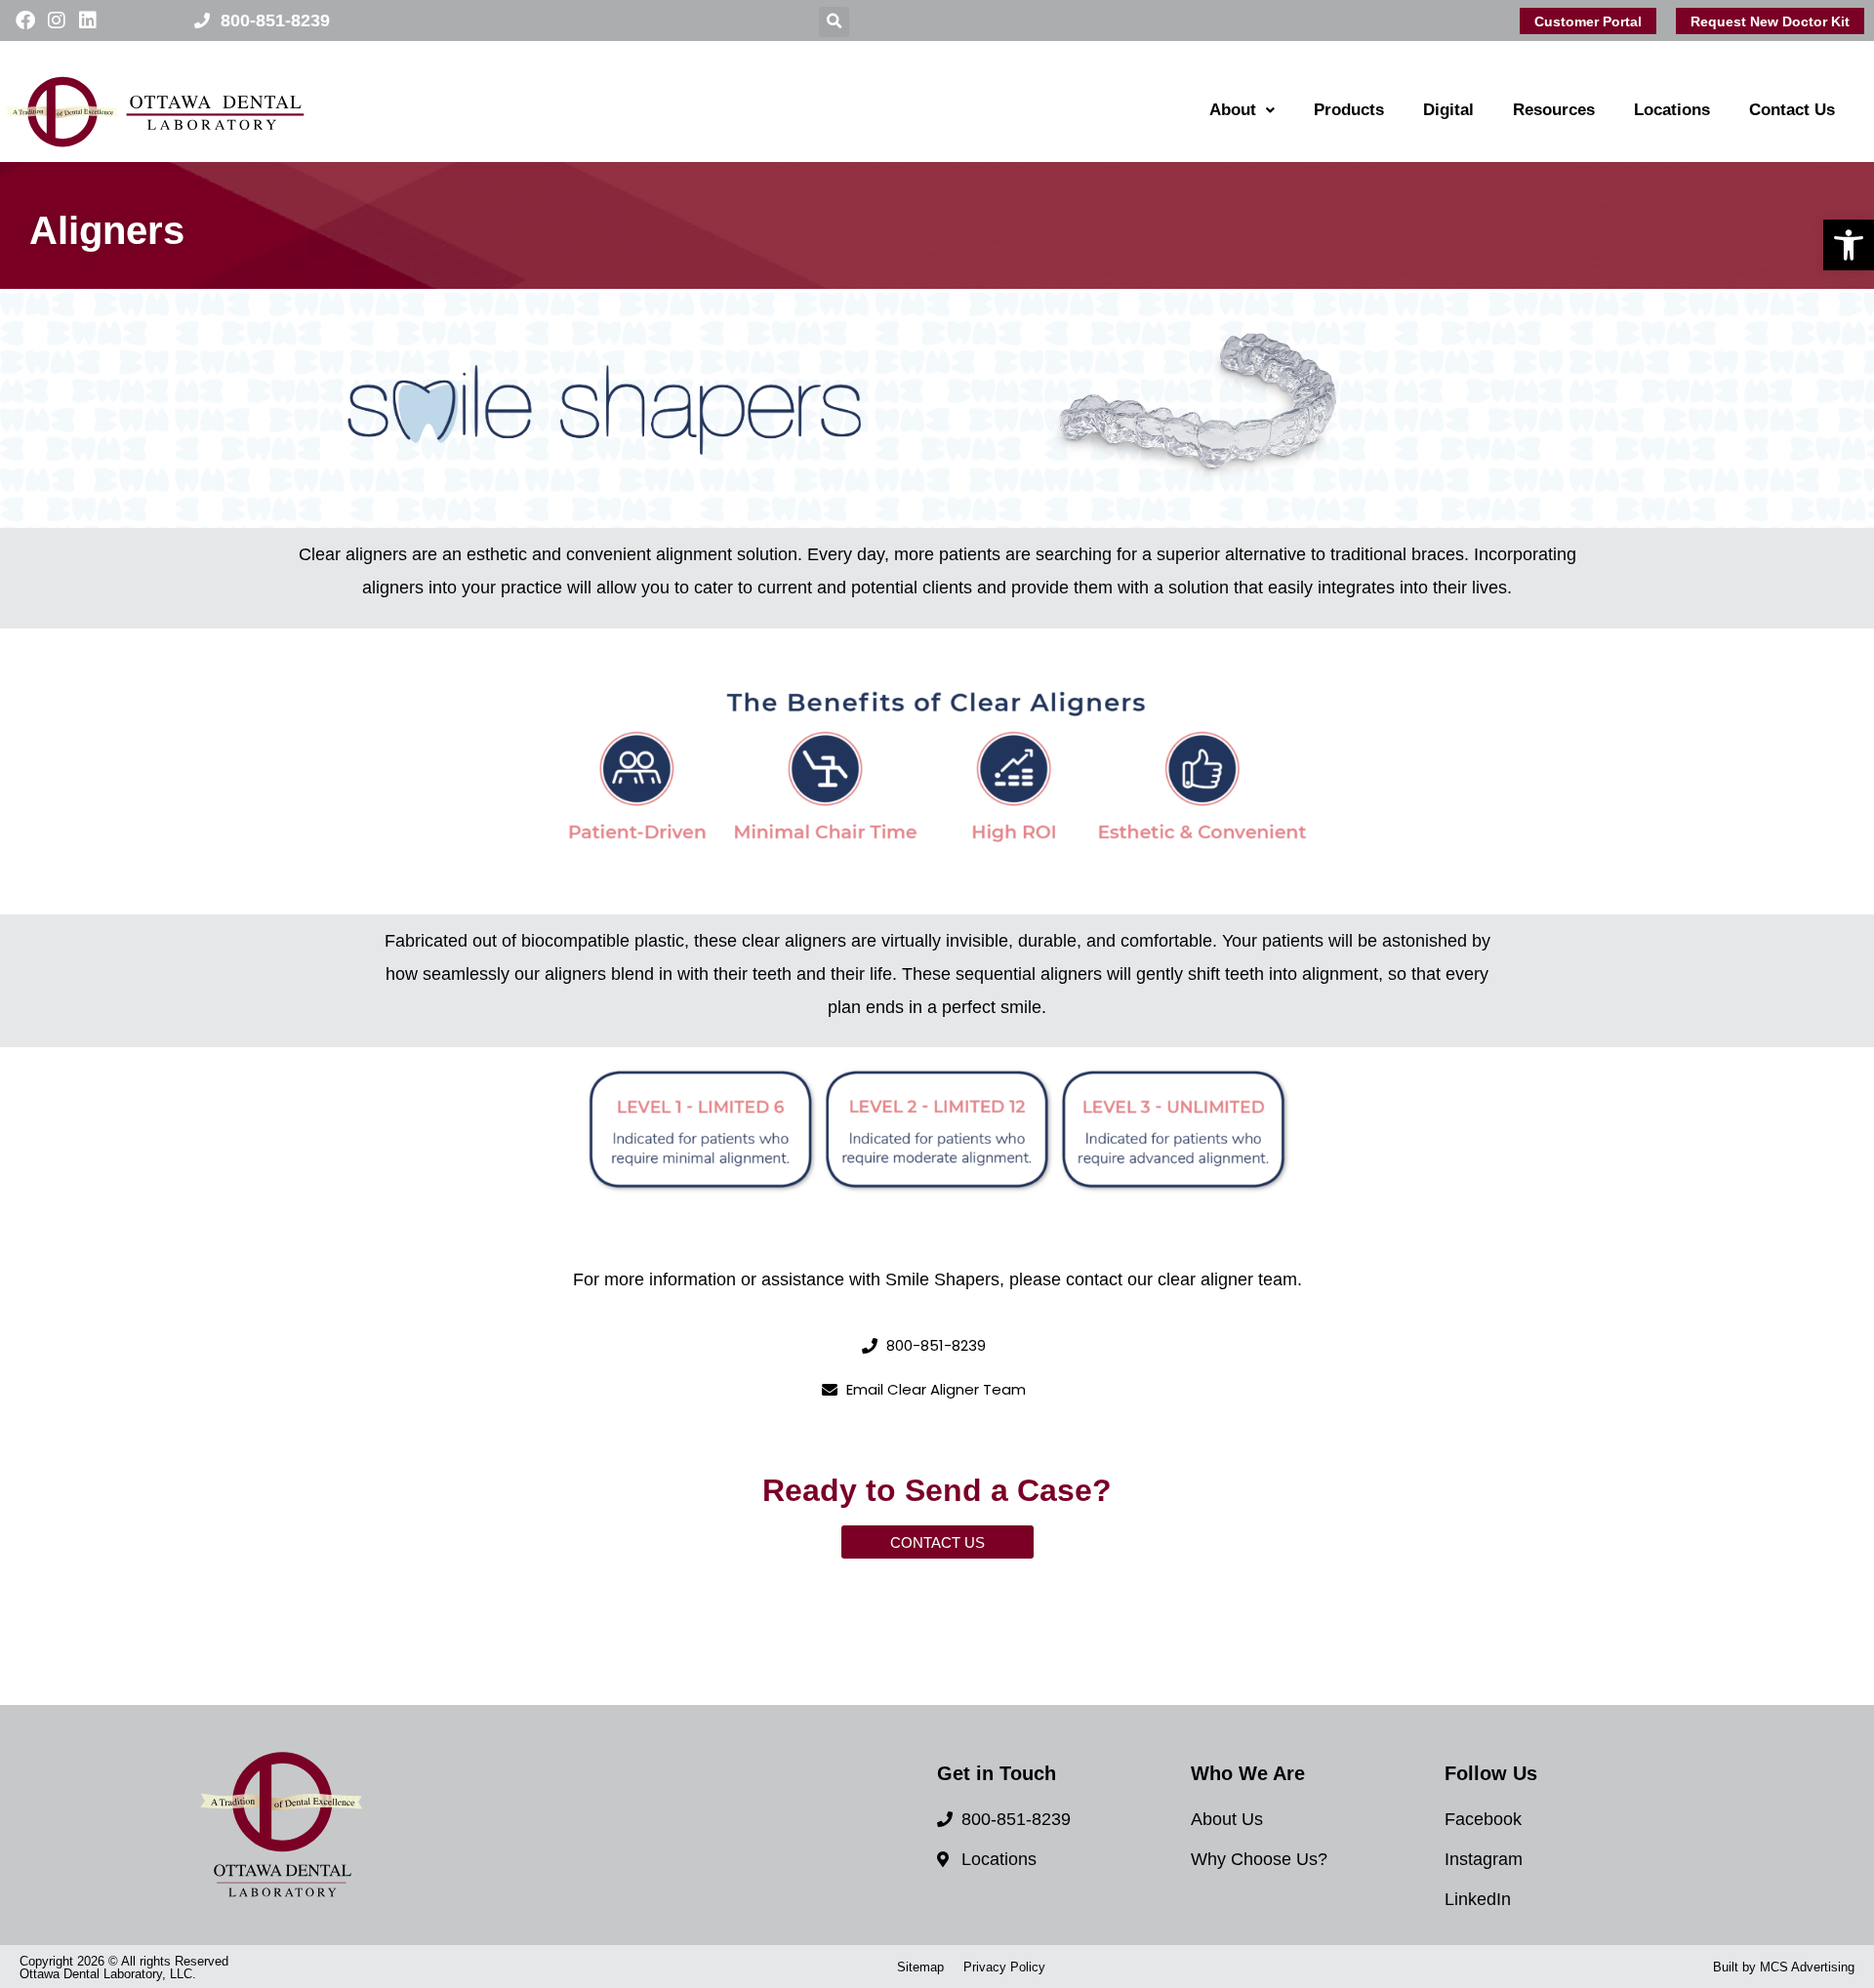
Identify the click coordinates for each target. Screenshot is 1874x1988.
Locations (1672, 110)
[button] (1849, 245)
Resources (1554, 110)
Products (1349, 110)
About (1233, 110)
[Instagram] (57, 20)
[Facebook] (25, 20)
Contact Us (1792, 110)
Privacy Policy (1004, 1967)
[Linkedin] (88, 20)
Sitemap (920, 1967)
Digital (1448, 110)
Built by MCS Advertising (1784, 1967)
